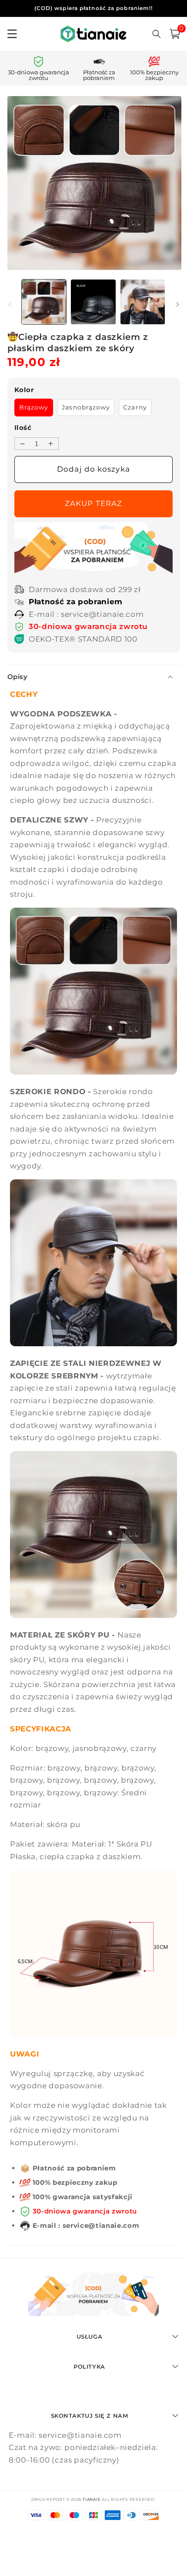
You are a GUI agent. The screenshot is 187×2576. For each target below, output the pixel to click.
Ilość (23, 428)
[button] (175, 34)
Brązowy (34, 407)
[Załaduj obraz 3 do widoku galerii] (143, 302)
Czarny (135, 407)
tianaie (92, 2499)
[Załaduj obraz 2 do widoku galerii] (93, 302)
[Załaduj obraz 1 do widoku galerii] (44, 302)
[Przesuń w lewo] (10, 304)
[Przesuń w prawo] (177, 304)
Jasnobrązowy (86, 407)
